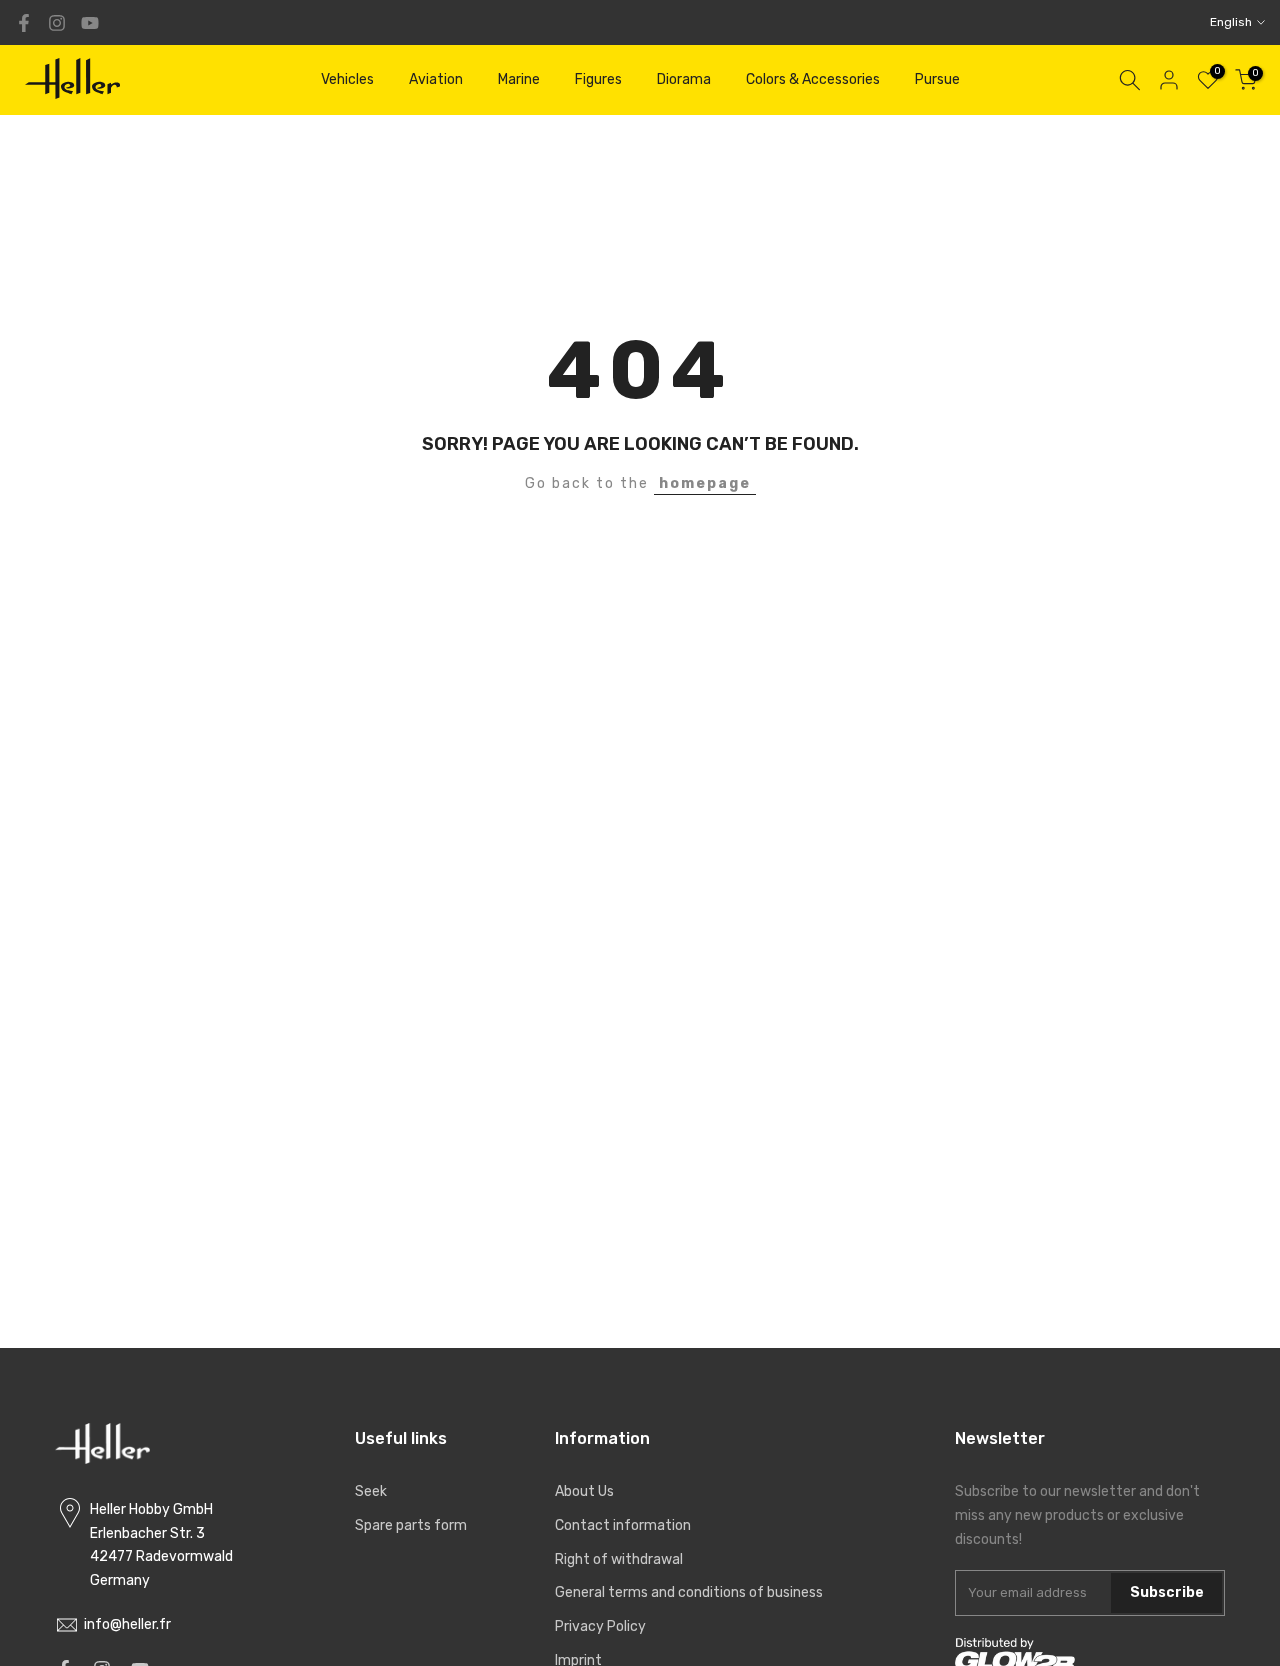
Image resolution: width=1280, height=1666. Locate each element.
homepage (705, 483)
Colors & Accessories (813, 79)
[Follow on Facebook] (24, 23)
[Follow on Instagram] (57, 23)
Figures (598, 79)
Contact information (623, 1525)
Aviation (436, 79)
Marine (519, 79)
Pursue (937, 79)
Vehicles (347, 79)
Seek (371, 1491)
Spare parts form (411, 1525)
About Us (584, 1491)
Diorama (684, 79)
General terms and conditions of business (689, 1592)
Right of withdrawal (619, 1559)
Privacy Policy (600, 1626)
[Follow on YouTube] (90, 23)
